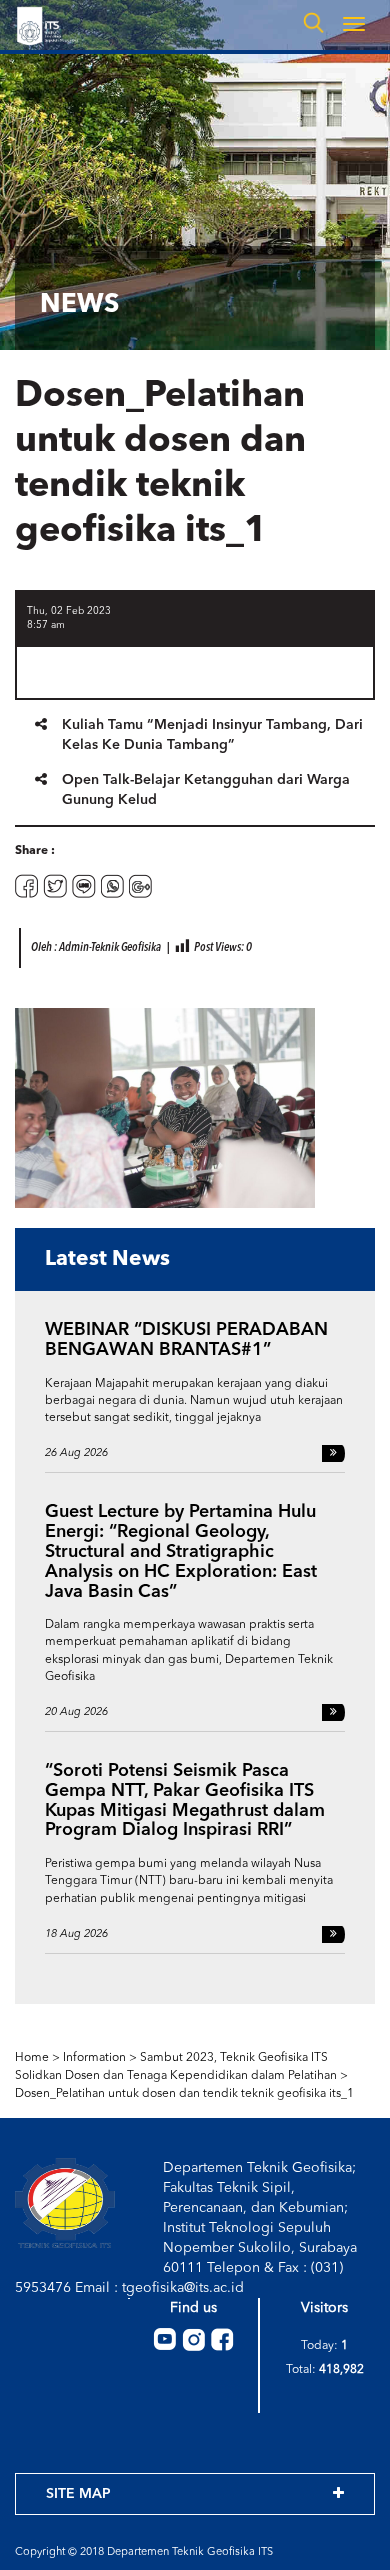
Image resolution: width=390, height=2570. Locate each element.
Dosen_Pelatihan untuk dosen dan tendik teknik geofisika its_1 (184, 2094)
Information (94, 2058)
